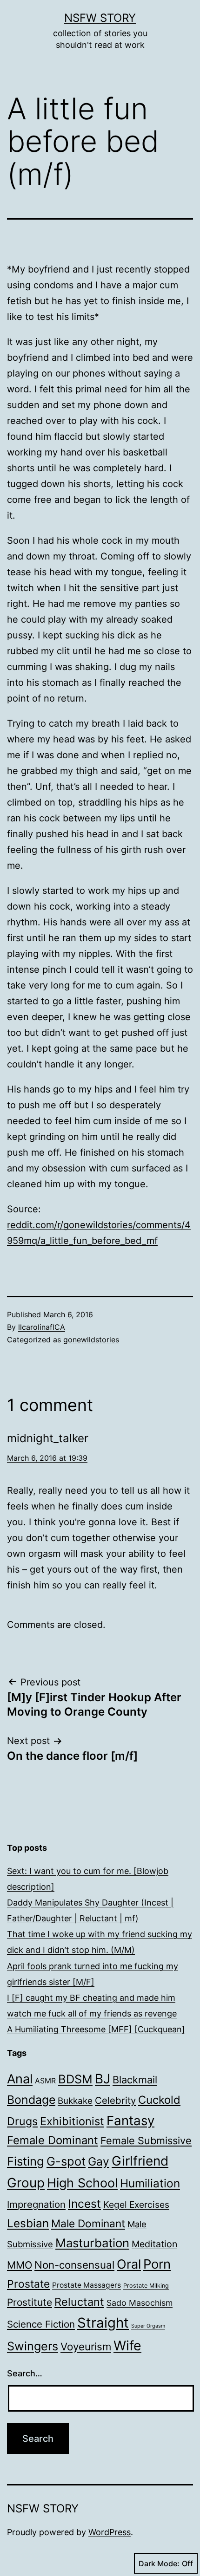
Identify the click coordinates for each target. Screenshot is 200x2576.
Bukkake (75, 2101)
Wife (127, 2345)
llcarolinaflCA (42, 1327)
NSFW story (100, 18)
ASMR (45, 2081)
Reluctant (79, 2302)
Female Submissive (146, 2140)
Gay (99, 2161)
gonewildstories (91, 1340)
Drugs (22, 2121)
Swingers (33, 2346)
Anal (20, 2079)
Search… (25, 2373)
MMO (20, 2265)
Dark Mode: (159, 2563)
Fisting (26, 2161)
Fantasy (130, 2121)
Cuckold (159, 2100)
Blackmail (135, 2080)
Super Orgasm (148, 2326)
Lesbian (28, 2223)
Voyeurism (86, 2346)
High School (82, 2183)
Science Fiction (41, 2324)
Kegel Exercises (136, 2205)
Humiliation (150, 2183)
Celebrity (115, 2100)
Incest (84, 2204)
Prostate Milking (146, 2286)
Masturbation (92, 2243)
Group (26, 2183)
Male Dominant (88, 2223)
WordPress (110, 2532)
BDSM (75, 2079)
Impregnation (36, 2204)
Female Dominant (53, 2140)
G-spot (66, 2161)
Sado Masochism (140, 2303)
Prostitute (30, 2302)
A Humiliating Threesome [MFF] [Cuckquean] (96, 2029)
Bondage (31, 2100)
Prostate (28, 2284)
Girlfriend (140, 2161)
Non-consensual (74, 2265)
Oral (129, 2264)
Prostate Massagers (87, 2285)
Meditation (154, 2244)
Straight (103, 2323)
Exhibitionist (72, 2121)
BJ (103, 2079)
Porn (157, 2264)
